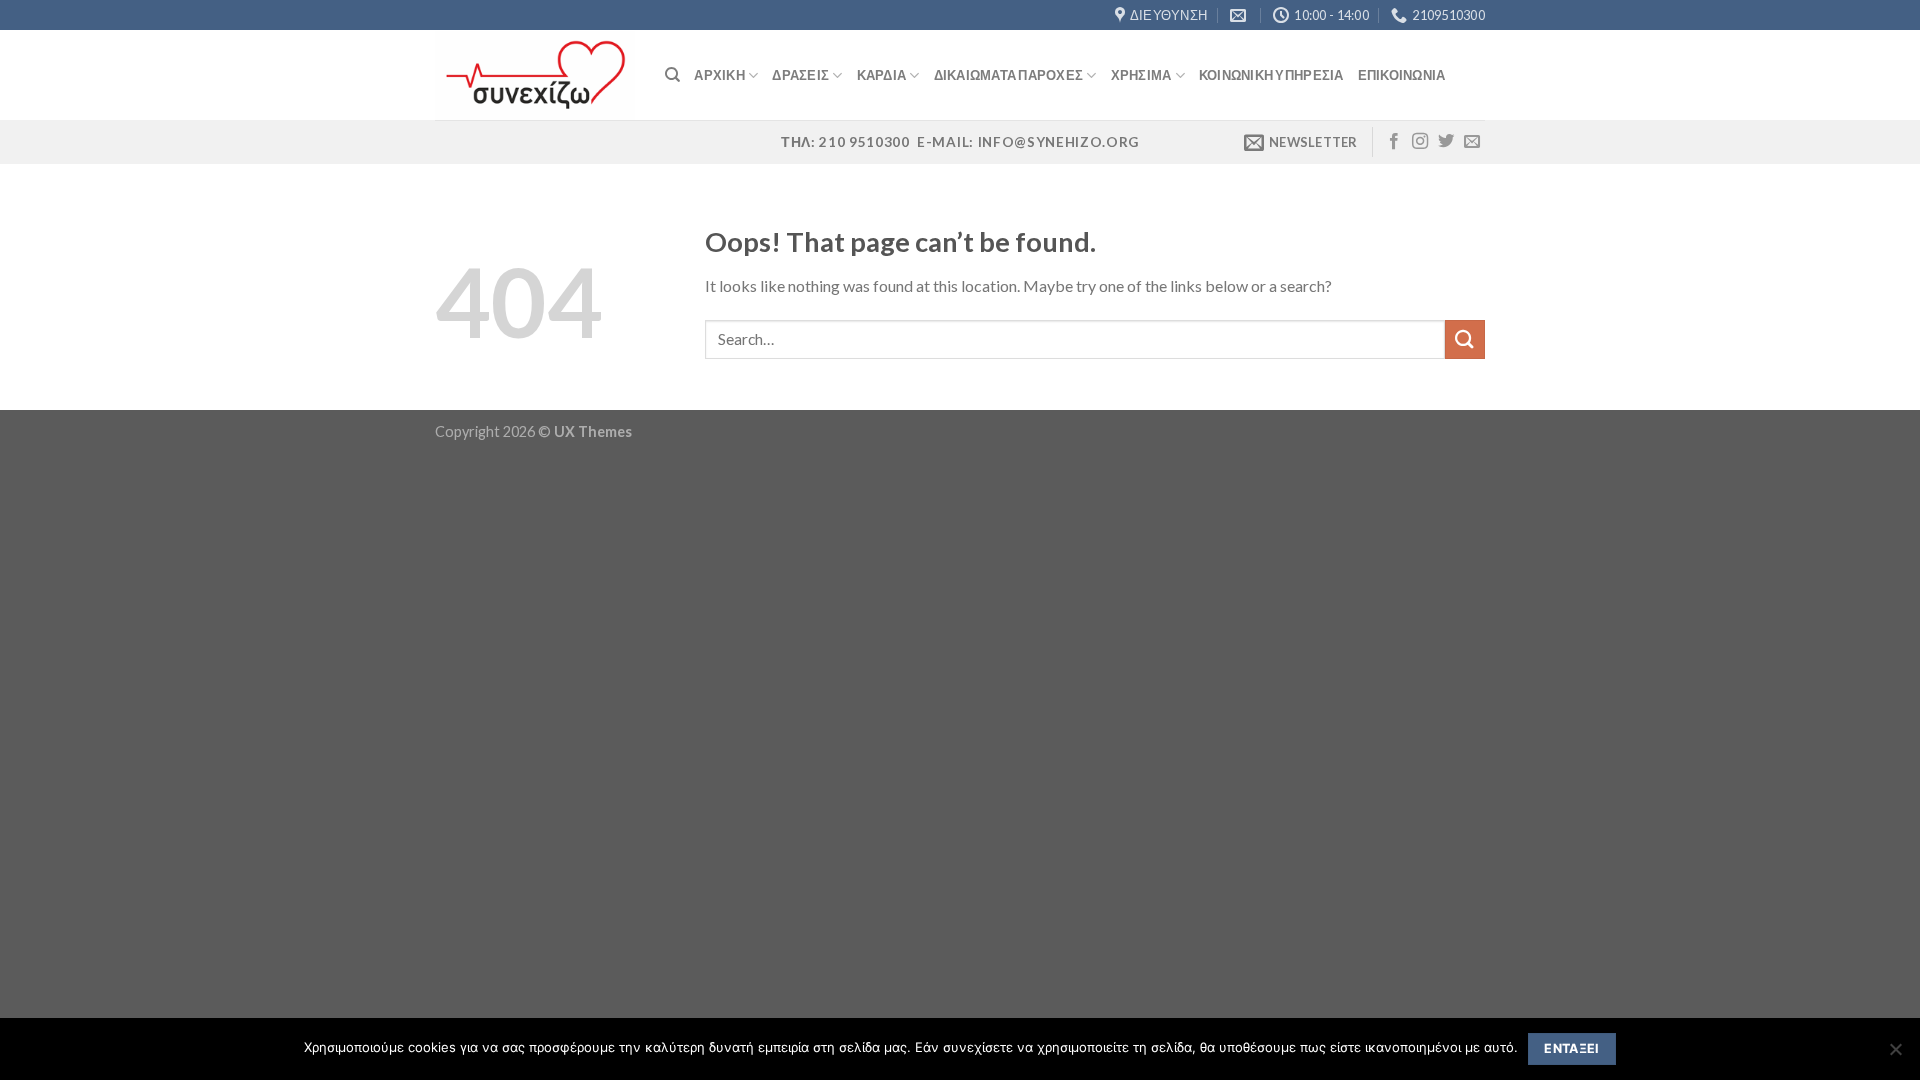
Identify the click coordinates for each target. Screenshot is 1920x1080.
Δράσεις (800, 75)
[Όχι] (1895, 1055)
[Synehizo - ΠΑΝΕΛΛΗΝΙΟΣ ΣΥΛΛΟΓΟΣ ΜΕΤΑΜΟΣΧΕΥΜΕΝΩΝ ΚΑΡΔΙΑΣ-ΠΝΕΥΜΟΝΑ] (535, 75)
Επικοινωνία (1402, 75)
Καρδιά (882, 75)
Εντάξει (1572, 1048)
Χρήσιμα (1141, 75)
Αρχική (719, 75)
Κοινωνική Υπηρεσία (1271, 75)
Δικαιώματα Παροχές (1009, 75)
